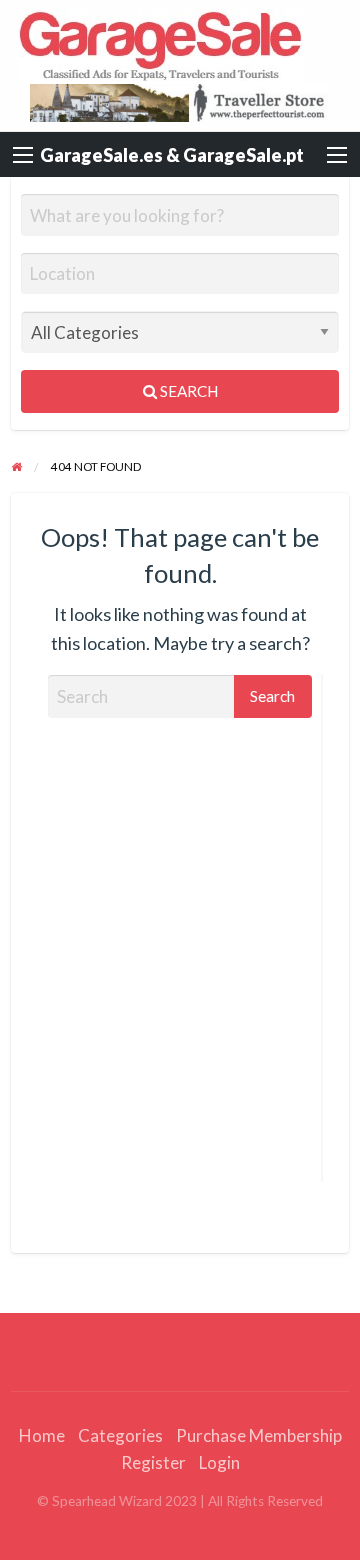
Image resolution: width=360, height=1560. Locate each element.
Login (219, 1462)
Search (187, 391)
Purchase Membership (259, 1435)
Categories (120, 1435)
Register (153, 1462)
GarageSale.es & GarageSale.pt (172, 155)
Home (42, 1435)
